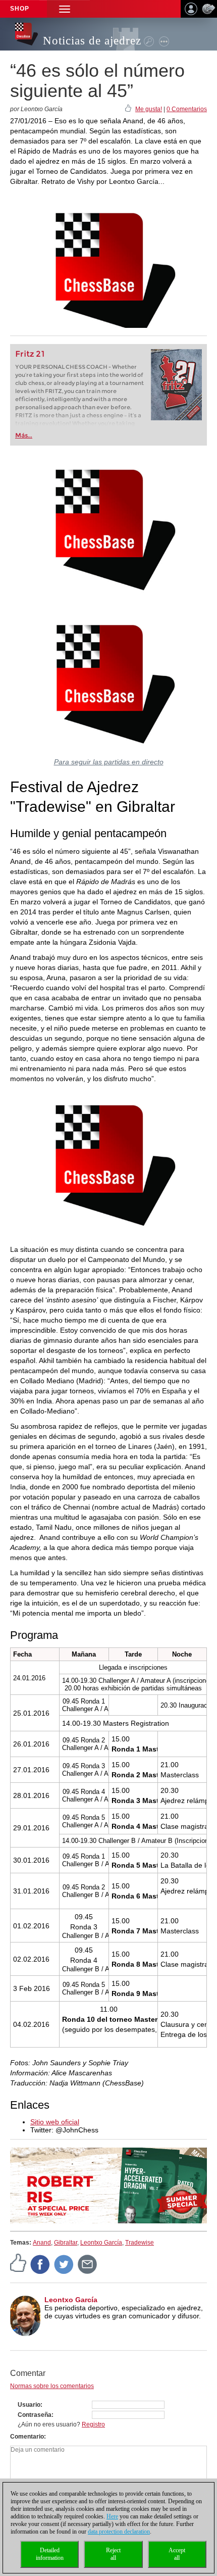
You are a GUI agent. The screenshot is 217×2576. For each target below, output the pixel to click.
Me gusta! (149, 109)
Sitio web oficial (55, 2122)
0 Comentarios (187, 109)
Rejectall (113, 2554)
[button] (65, 9)
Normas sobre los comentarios (52, 2386)
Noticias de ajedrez (92, 41)
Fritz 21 (30, 354)
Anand (42, 2243)
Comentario (27, 2437)
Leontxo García (101, 2243)
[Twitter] (64, 2264)
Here (112, 2516)
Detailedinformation (50, 2554)
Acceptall (177, 2554)
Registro (93, 2424)
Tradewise (140, 2243)
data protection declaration (119, 2532)
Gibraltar (66, 2243)
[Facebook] (40, 2264)
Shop (20, 9)
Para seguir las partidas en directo (109, 762)
